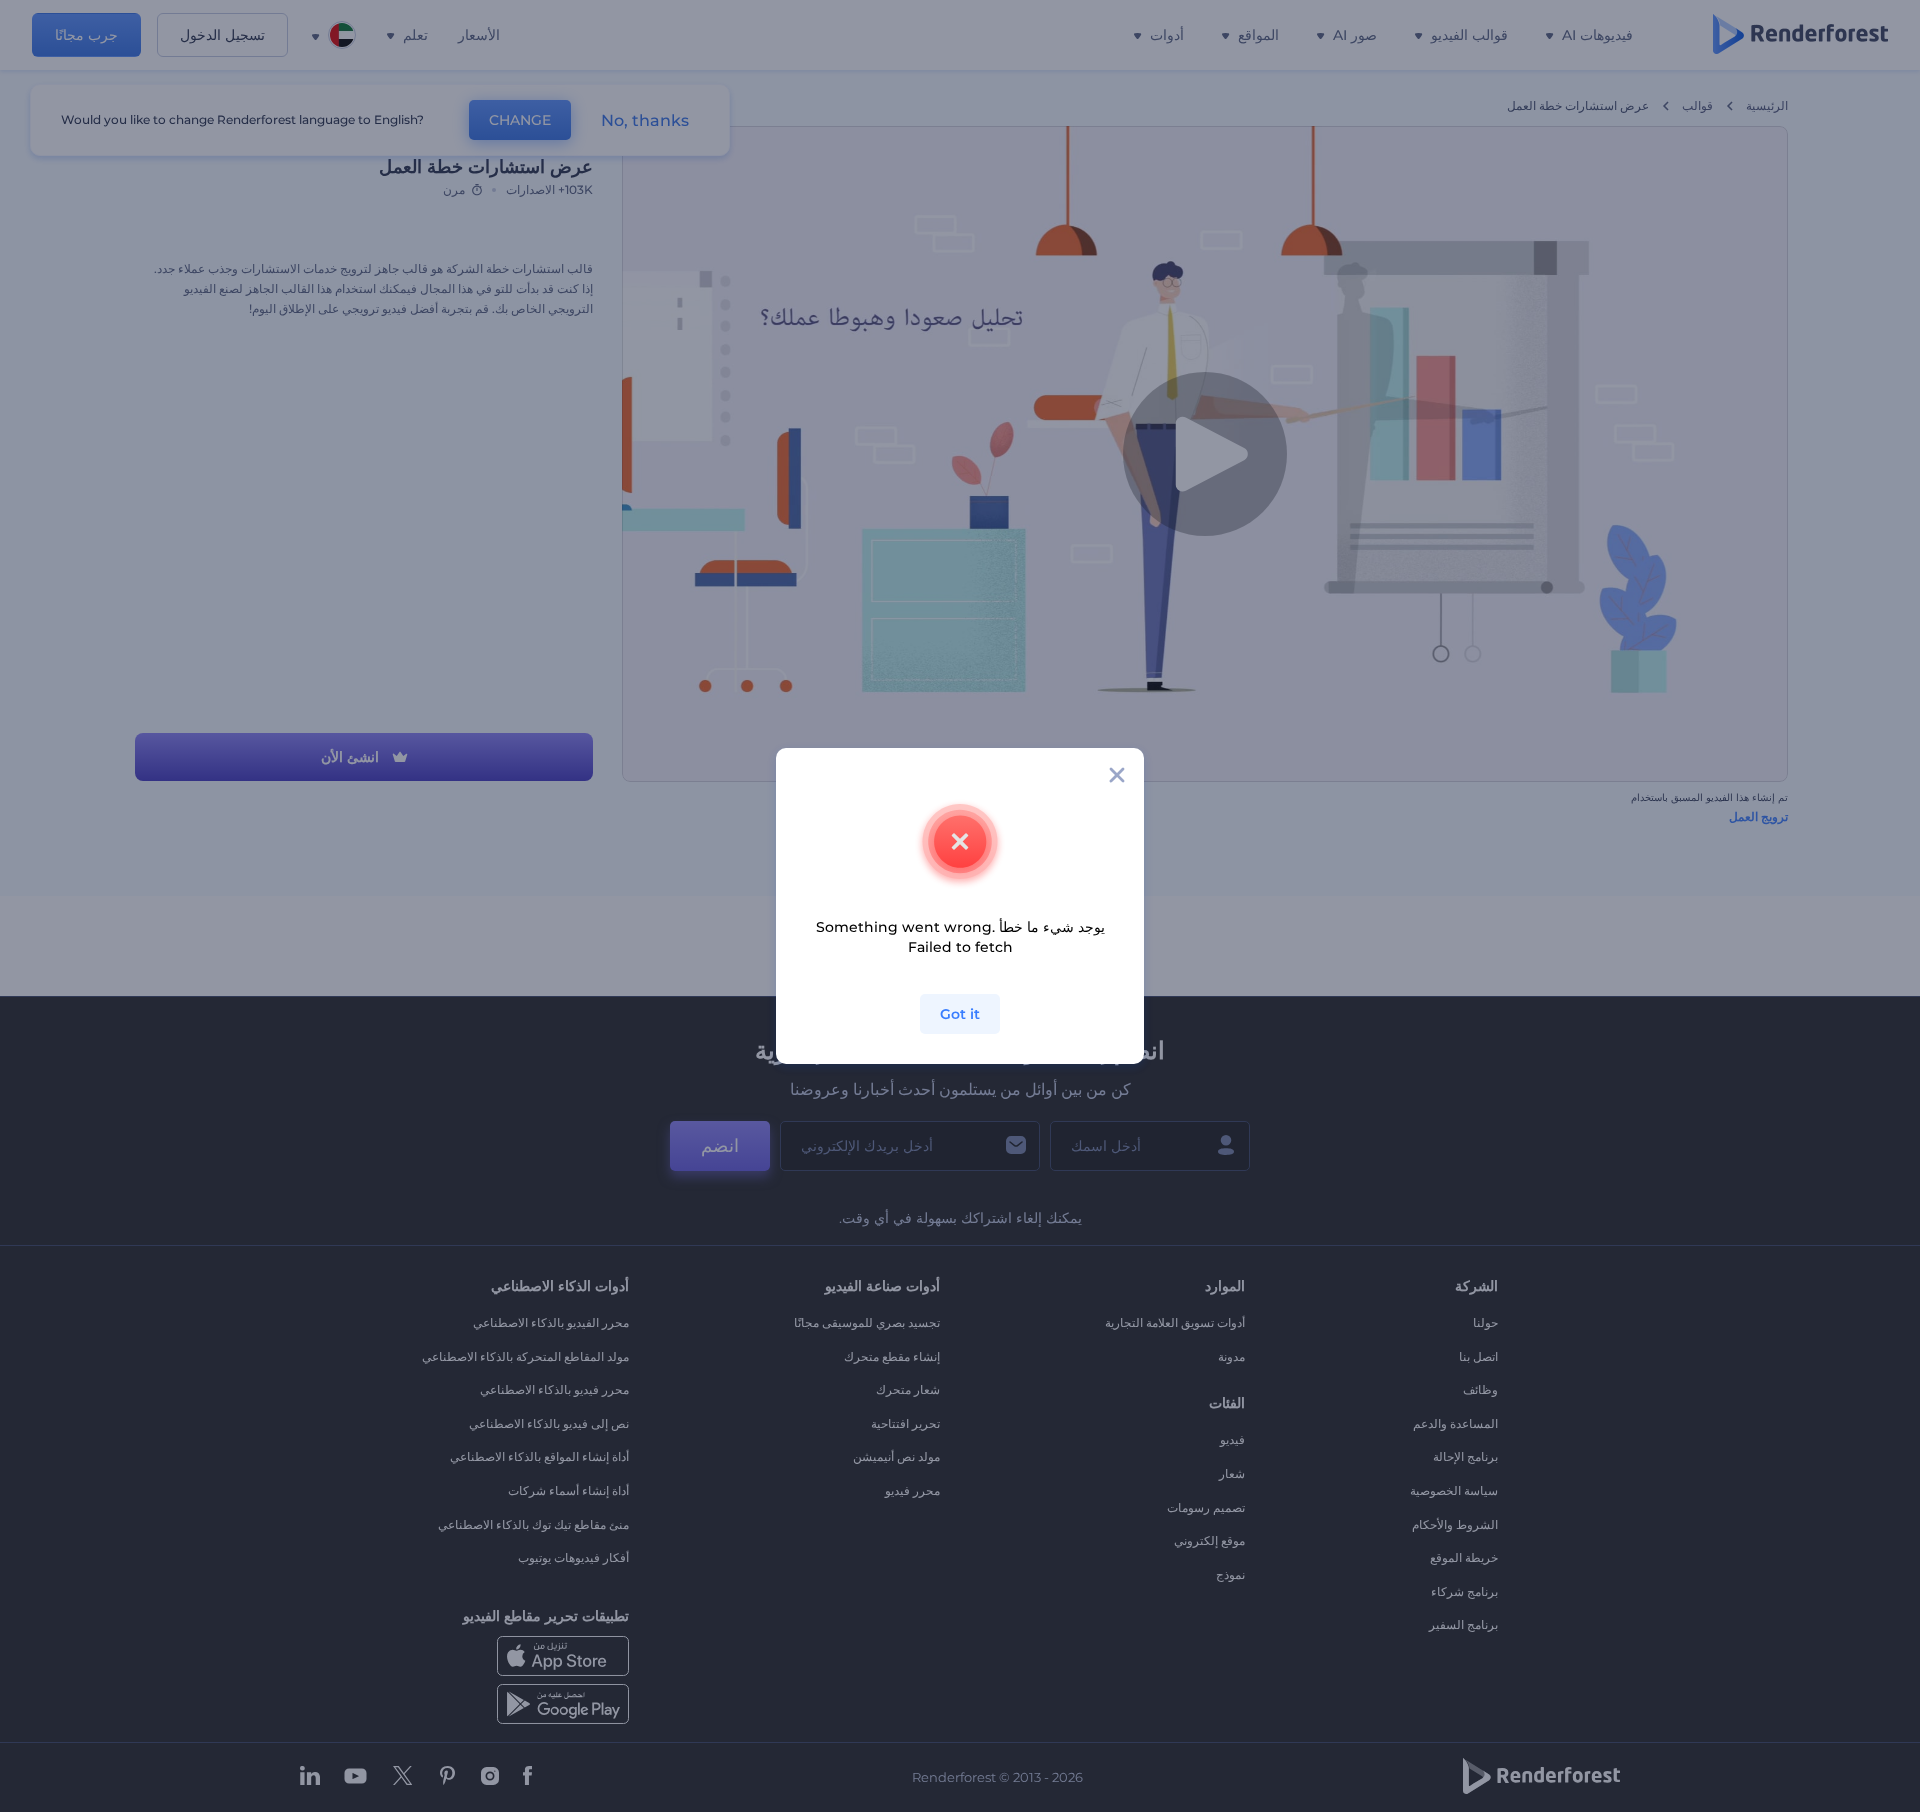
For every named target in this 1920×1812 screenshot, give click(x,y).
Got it (960, 1014)
